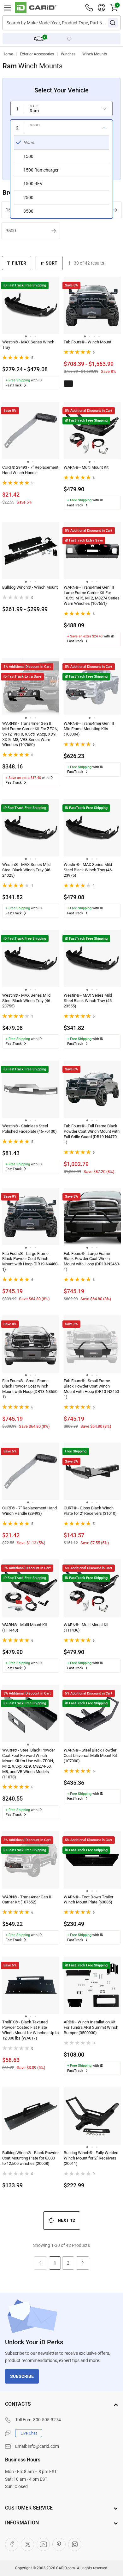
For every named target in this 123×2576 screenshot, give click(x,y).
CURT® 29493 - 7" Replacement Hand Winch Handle (30, 470)
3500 (11, 231)
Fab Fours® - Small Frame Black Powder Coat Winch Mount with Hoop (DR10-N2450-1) (92, 1389)
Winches (68, 54)
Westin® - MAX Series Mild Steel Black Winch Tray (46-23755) (27, 1001)
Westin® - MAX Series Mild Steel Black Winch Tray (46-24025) (27, 870)
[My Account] (102, 8)
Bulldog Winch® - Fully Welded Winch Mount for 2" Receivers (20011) (91, 2158)
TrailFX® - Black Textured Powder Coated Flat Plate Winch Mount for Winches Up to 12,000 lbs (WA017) (30, 2030)
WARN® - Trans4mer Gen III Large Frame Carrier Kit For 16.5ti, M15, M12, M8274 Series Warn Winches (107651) (92, 595)
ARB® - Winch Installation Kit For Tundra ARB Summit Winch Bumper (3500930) (91, 2027)
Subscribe (22, 2376)
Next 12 (66, 2220)
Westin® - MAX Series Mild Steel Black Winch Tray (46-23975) (88, 870)
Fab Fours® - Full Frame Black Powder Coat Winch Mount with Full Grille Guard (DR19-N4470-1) (92, 1134)
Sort (52, 263)
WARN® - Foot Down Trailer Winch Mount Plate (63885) (88, 1900)
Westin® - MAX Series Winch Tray (28, 345)
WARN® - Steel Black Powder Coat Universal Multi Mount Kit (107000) (90, 1755)
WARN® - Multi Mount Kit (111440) (25, 1627)
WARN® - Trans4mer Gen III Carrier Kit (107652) (27, 1900)
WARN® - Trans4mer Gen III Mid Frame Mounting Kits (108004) (89, 729)
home (8, 54)
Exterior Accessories (37, 54)
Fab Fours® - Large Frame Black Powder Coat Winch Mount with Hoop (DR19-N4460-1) (30, 1262)
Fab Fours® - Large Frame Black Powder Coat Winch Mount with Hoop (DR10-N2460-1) (92, 1262)
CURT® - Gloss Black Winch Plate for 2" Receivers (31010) (90, 1511)
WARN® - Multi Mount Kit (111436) (86, 1627)
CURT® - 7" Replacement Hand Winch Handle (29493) (29, 1511)
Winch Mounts (95, 54)
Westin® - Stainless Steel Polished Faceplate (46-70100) (29, 1129)
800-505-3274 (47, 2420)
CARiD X (27, 2544)
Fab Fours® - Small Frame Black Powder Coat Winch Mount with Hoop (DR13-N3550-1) (30, 1389)
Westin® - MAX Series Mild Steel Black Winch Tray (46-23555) (88, 1001)
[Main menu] (8, 8)
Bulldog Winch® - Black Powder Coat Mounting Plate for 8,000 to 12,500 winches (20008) (30, 2158)
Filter (19, 263)
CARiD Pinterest (59, 2544)
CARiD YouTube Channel (43, 2544)
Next (83, 2263)
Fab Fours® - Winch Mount (88, 342)
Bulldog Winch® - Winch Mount (30, 587)
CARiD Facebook (12, 2544)
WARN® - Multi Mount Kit (86, 467)
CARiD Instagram (75, 2544)
